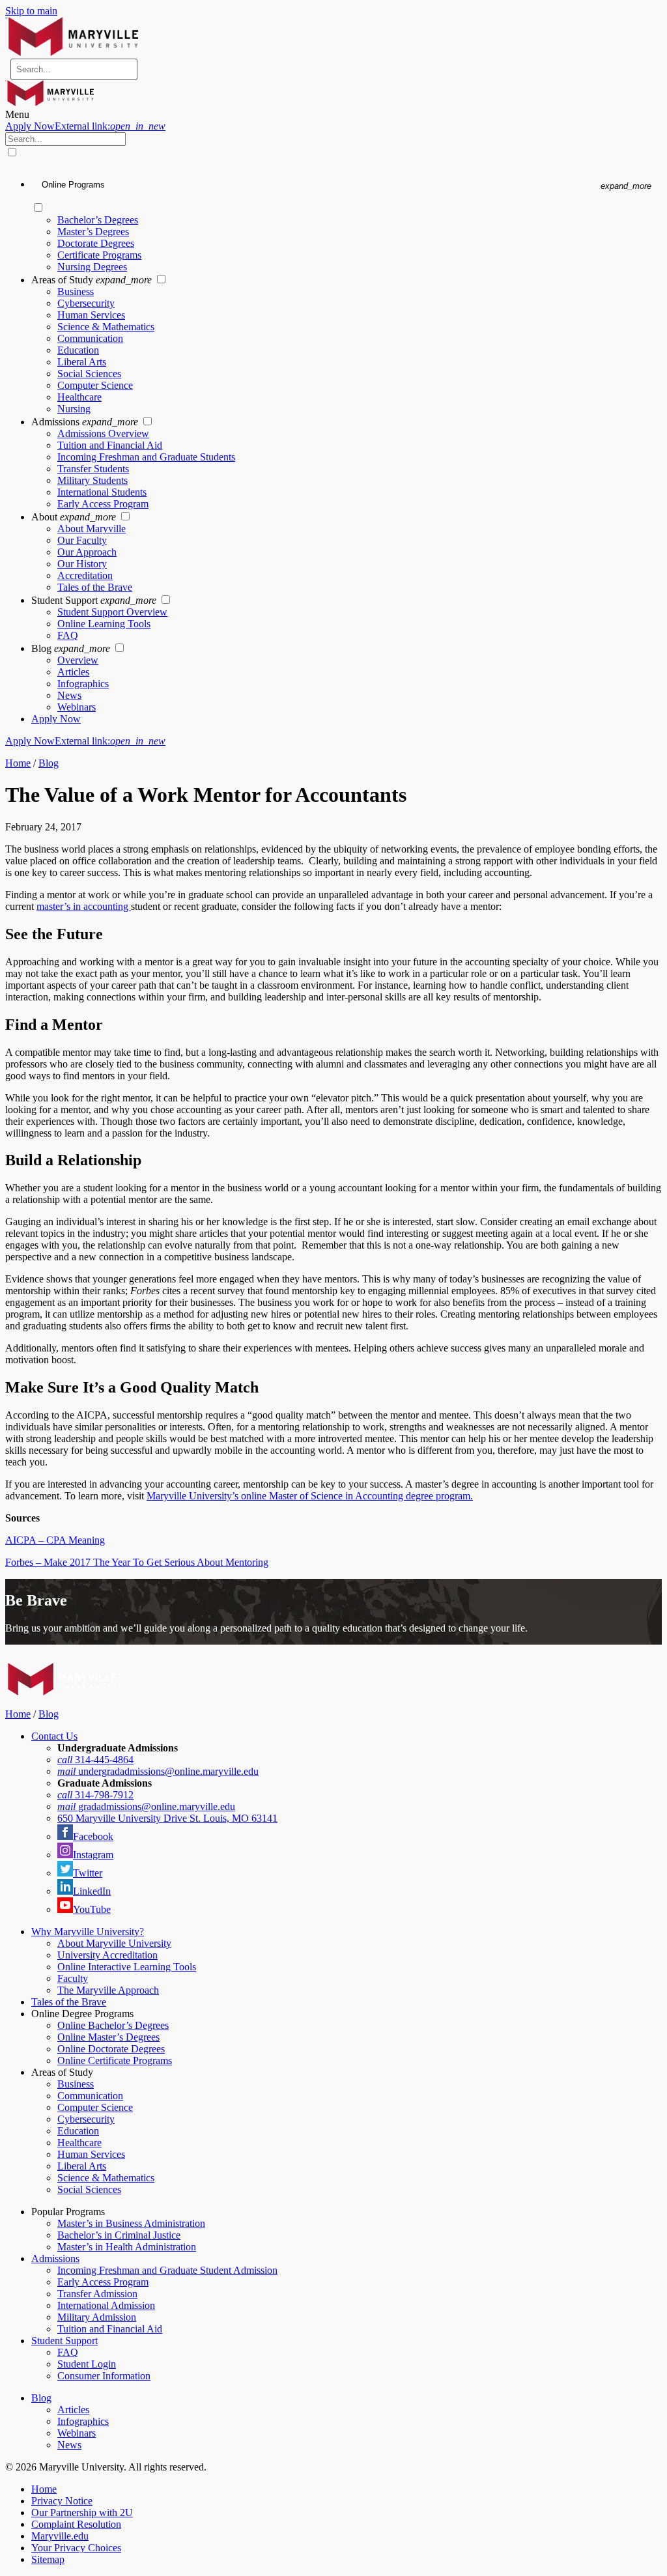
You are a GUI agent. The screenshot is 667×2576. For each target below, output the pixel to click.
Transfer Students (93, 469)
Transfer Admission (97, 2294)
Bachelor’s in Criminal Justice (119, 2235)
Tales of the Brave (95, 587)
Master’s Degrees (93, 232)
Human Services (91, 315)
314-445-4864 (95, 1760)
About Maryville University (114, 1943)
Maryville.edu (60, 2536)
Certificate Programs (99, 255)
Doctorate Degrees (96, 243)
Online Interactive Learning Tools (127, 1967)
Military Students (92, 480)
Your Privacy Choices (76, 2548)
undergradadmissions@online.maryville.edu (158, 1771)
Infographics (83, 684)
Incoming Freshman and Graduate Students (146, 457)
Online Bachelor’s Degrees (113, 2025)
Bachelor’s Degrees (98, 220)
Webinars (77, 707)
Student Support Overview (112, 612)
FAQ (68, 635)
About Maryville (92, 529)
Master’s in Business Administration (131, 2223)
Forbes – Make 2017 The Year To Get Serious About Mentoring (137, 1562)
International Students (102, 492)
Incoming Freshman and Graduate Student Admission (167, 2270)
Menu (17, 114)
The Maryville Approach (108, 1990)
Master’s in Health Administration (127, 2247)
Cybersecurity (86, 303)
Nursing (74, 409)
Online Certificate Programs (115, 2060)
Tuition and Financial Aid (110, 445)
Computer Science (95, 385)
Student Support (64, 2341)
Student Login (87, 2364)
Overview (78, 660)
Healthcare (79, 397)
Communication (90, 338)
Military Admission (97, 2317)
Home (18, 763)
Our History (82, 564)
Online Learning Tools (104, 624)
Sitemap (48, 2559)
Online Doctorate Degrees (111, 2049)
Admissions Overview (103, 433)
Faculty (73, 1978)
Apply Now (85, 126)
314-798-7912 (95, 1795)
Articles (73, 672)
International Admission (106, 2305)
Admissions (55, 2258)
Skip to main (31, 11)
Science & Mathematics (106, 327)
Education (78, 350)
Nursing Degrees (92, 267)
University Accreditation (107, 1955)
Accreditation (85, 575)
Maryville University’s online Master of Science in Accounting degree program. (310, 1496)
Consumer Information (104, 2376)
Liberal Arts (82, 362)
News (69, 695)
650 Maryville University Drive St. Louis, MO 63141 (167, 1818)
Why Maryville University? (88, 1932)
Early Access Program (103, 504)
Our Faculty (82, 540)
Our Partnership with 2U (82, 2512)
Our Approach (87, 552)
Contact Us (54, 1736)
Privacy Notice (62, 2501)
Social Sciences (89, 374)
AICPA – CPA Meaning (55, 1540)
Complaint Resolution (76, 2524)
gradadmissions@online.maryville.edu (146, 1806)
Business (76, 291)
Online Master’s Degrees (108, 2037)
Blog (49, 763)
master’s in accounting (84, 906)
